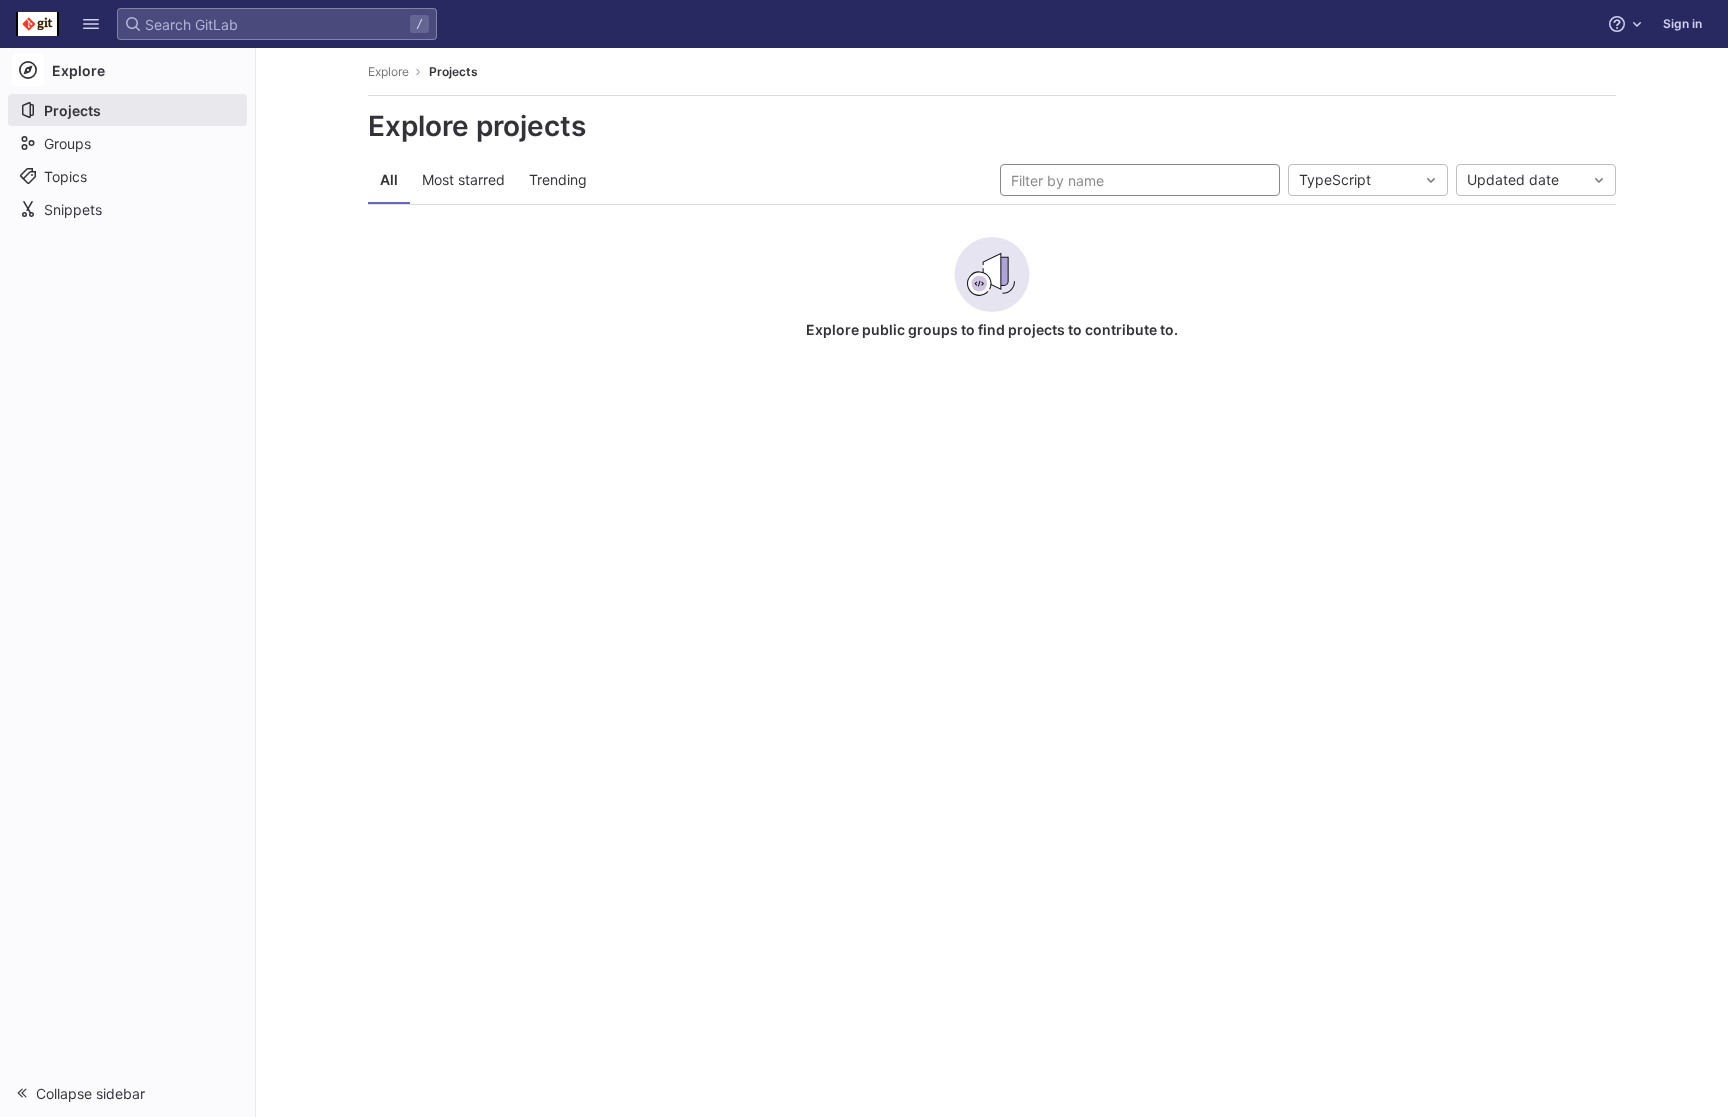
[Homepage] (37, 24)
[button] (91, 24)
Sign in (1682, 23)
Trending (558, 179)
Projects (453, 71)
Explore (388, 71)
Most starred (463, 179)
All (389, 179)
